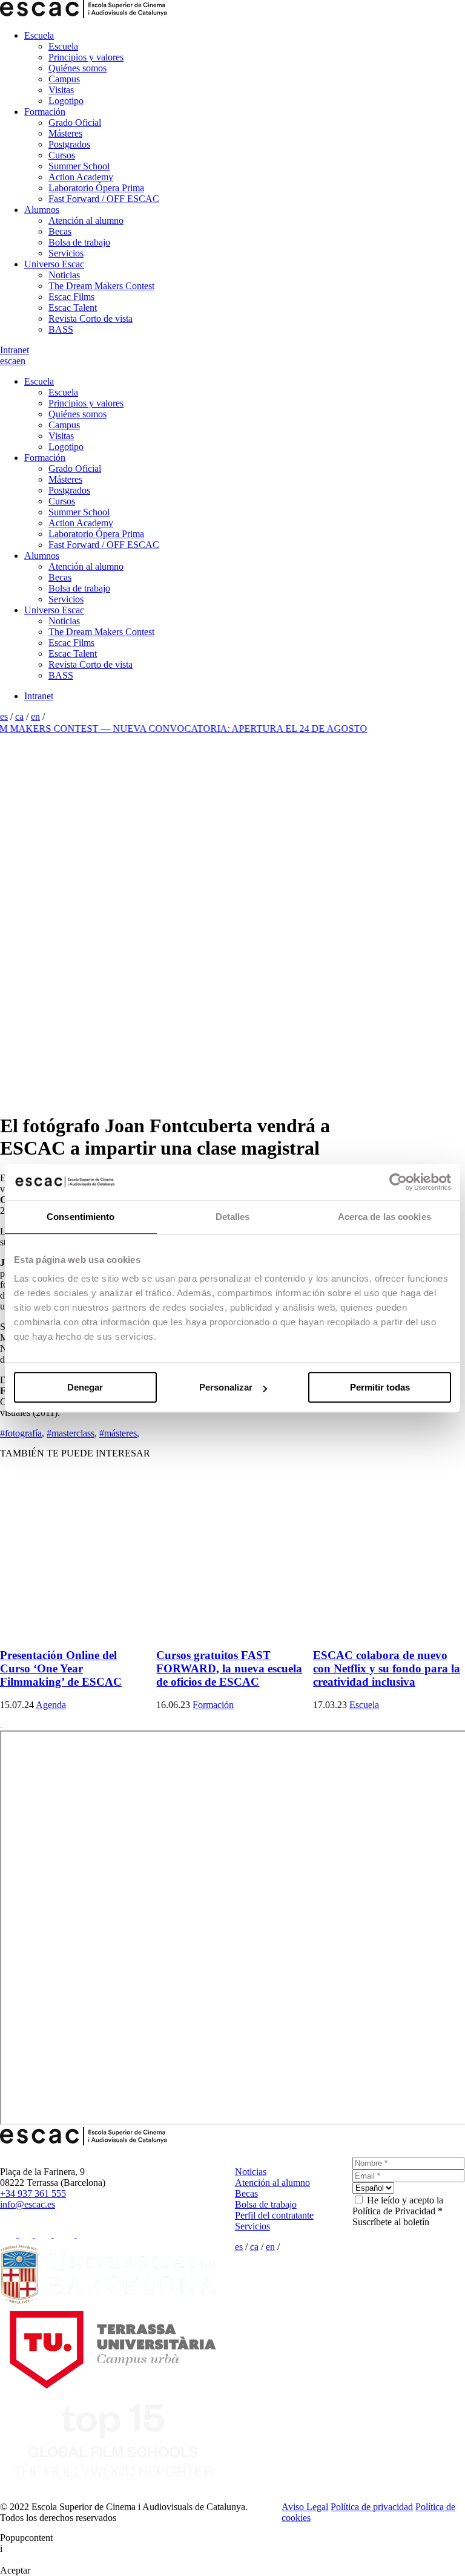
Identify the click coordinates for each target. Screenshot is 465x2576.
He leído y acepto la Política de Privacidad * (398, 2206)
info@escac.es (28, 2204)
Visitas (61, 90)
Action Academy (81, 177)
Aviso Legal (305, 2507)
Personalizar (226, 1387)
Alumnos (42, 210)
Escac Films (71, 297)
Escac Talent (73, 308)
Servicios (66, 253)
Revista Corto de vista (91, 318)
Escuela (39, 35)
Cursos (62, 155)
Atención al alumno (86, 220)
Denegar (85, 1387)
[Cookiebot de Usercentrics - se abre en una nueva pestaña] (398, 1182)
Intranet (15, 350)
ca (12, 361)
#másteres (119, 1433)
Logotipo (66, 101)
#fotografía (22, 1433)
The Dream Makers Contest (101, 286)
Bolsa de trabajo (79, 242)
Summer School (79, 166)
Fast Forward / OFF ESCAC (104, 199)
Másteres (65, 133)
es (4, 361)
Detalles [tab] (233, 1217)
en (21, 361)
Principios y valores (86, 57)
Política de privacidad (372, 2507)
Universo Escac (54, 264)
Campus (64, 79)
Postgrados (69, 144)
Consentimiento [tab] (81, 1217)
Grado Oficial (75, 122)
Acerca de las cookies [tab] (384, 1217)
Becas (60, 231)
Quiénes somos (77, 68)
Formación (45, 112)
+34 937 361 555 (33, 2193)
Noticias (64, 275)
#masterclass (72, 1433)
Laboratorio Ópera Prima (96, 188)
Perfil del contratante (274, 2215)
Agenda (51, 1705)
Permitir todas (380, 1387)
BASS (61, 329)
